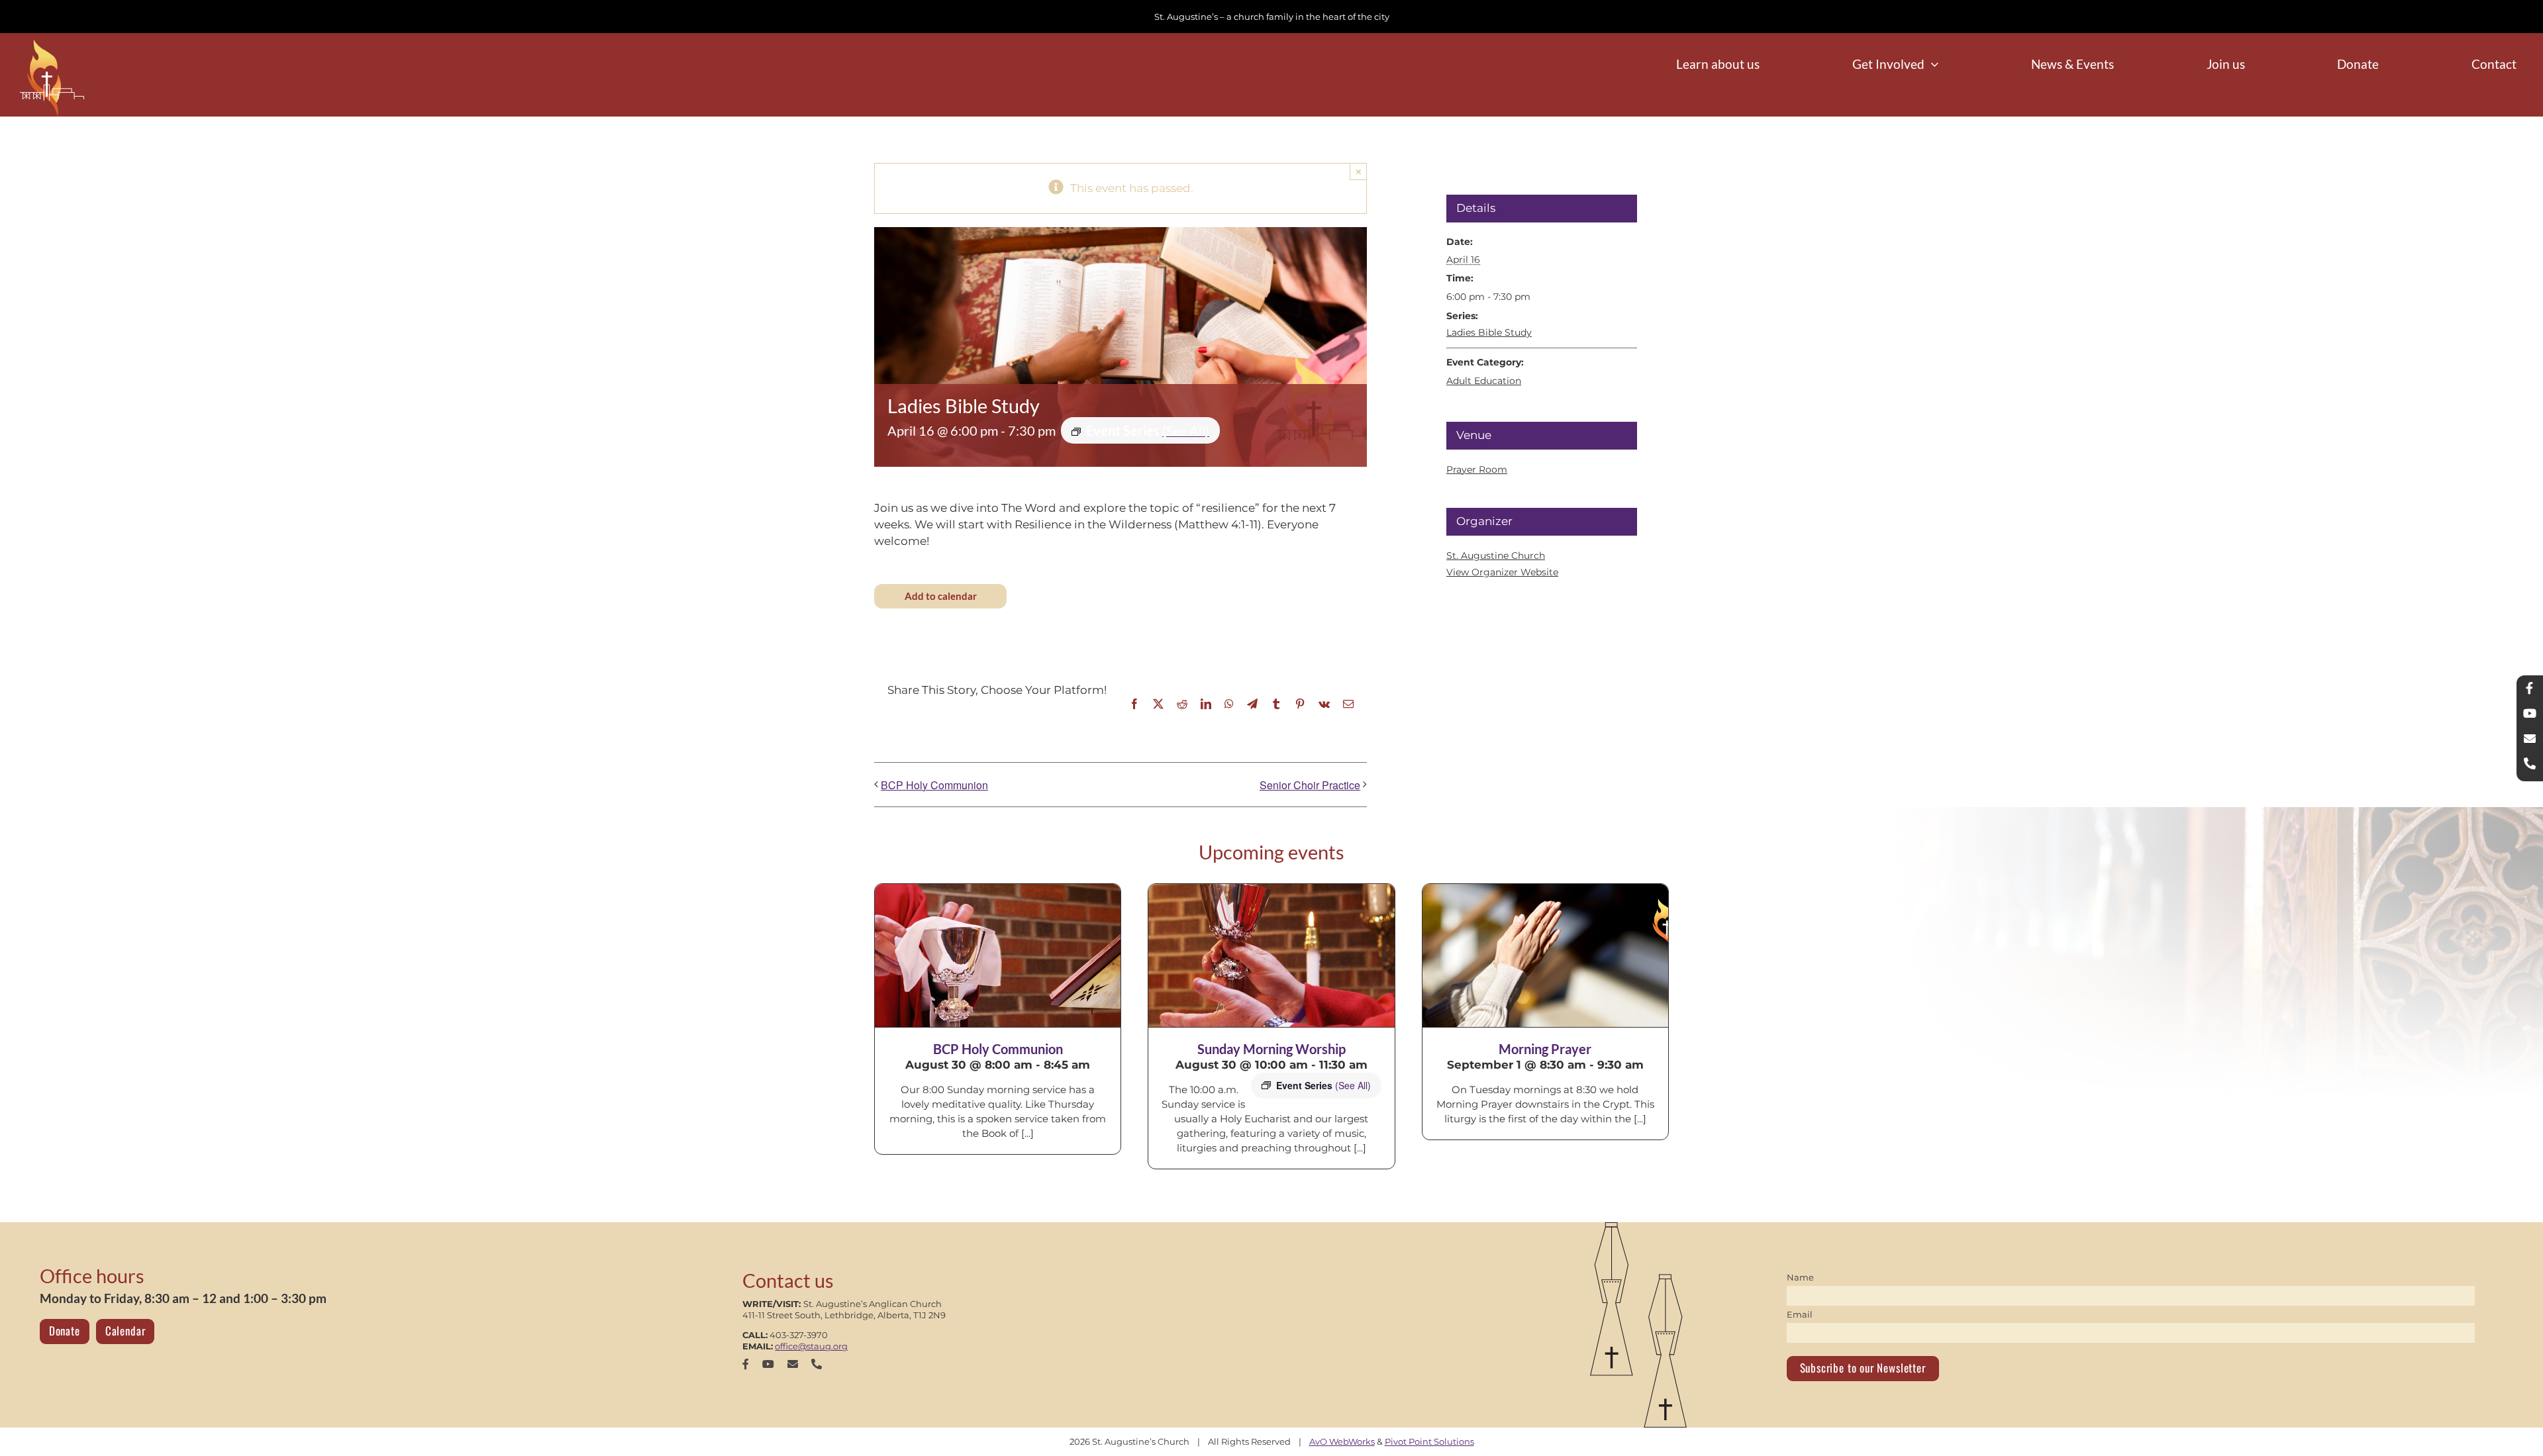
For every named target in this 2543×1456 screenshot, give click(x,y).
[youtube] (768, 1364)
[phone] (817, 1364)
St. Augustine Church (1496, 556)
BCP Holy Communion (934, 785)
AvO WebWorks (1342, 1441)
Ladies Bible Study (1489, 332)
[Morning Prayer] (1545, 955)
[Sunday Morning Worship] (1271, 955)
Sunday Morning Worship (1271, 1049)
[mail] (793, 1364)
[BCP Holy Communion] (998, 955)
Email (1800, 1314)
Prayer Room (1477, 469)
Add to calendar (941, 596)
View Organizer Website (1502, 572)
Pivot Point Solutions (1429, 1441)
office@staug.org (811, 1346)
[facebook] (746, 1364)
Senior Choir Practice (1310, 785)
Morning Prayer (1545, 1049)
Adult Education (1484, 381)
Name (1800, 1277)
